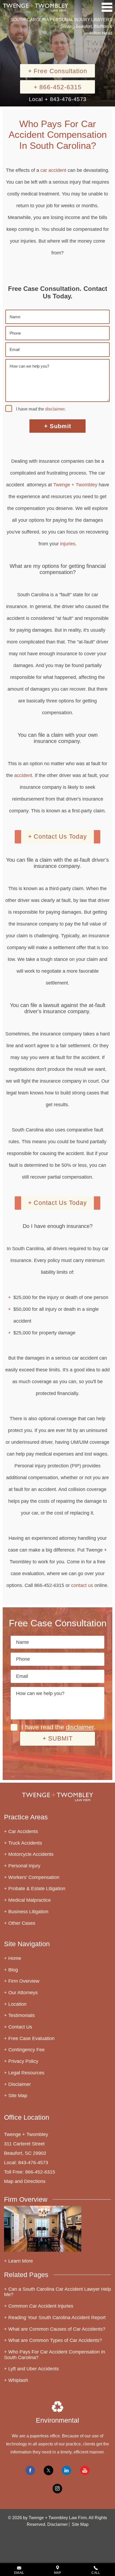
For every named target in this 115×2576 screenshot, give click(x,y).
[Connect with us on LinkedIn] (67, 2470)
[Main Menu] (107, 7)
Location (17, 2004)
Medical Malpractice (30, 1900)
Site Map (18, 2096)
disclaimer (55, 409)
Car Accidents (23, 1831)
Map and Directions (25, 2181)
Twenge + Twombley (75, 485)
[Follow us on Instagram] (57, 2489)
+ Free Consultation (58, 71)
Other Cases (22, 1923)
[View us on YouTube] (85, 2470)
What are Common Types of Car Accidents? (55, 2340)
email (19, 2573)
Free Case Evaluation (31, 2038)
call (96, 2573)
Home (15, 1958)
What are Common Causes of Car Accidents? (57, 2329)
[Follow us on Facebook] (30, 2470)
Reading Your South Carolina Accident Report (57, 2318)
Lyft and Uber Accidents (34, 2369)
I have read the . (41, 409)
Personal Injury (24, 1866)
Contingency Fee (26, 2050)
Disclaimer (20, 2084)
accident (23, 775)
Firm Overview (24, 1981)
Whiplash (18, 2380)
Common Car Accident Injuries (41, 2306)
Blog (13, 1970)
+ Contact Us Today (57, 837)
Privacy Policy (23, 2061)
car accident (53, 170)
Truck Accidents (25, 1843)
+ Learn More (18, 2261)
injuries (68, 544)
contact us (82, 1585)
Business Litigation (28, 1912)
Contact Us (20, 2027)
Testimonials (22, 2015)
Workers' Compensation (34, 1877)
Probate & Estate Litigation (37, 1889)
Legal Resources (26, 2073)
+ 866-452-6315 (58, 87)
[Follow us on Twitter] (48, 2470)
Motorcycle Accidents (31, 1854)
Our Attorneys (23, 1993)
